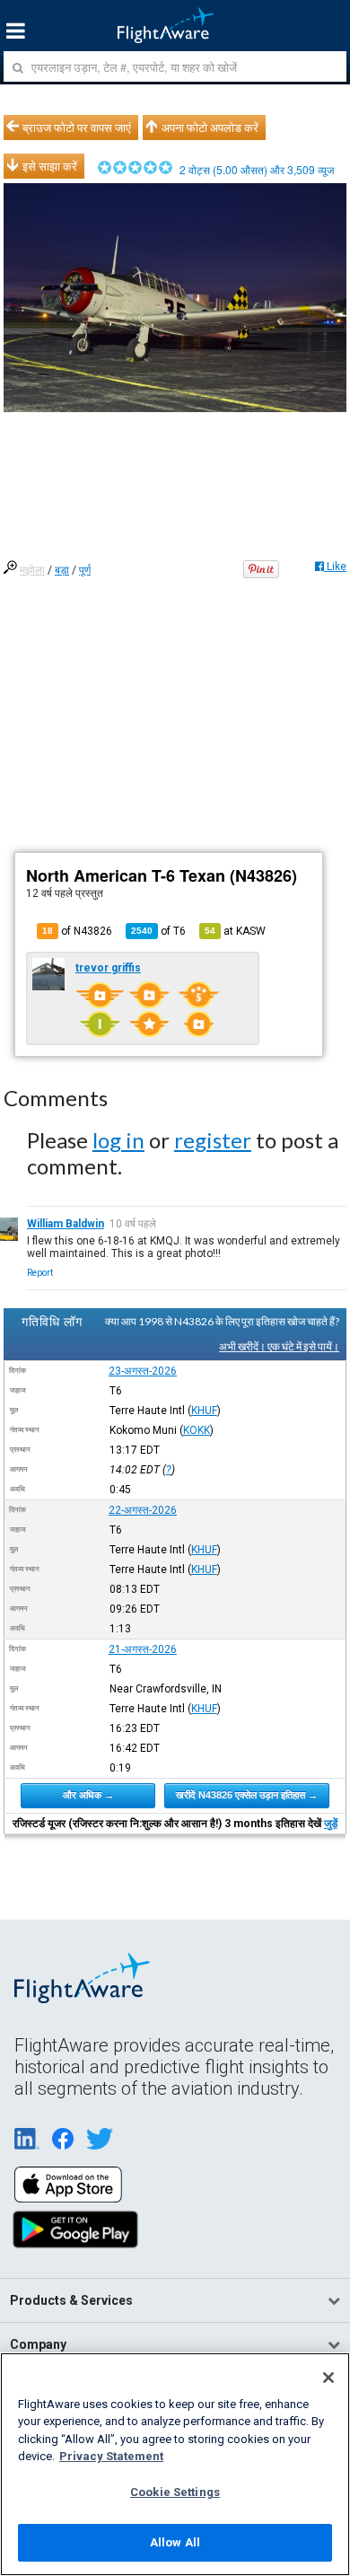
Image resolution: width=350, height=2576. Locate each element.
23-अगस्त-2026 (143, 1371)
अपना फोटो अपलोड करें (210, 127)
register (213, 1140)
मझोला (32, 570)
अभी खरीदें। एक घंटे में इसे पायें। (279, 1346)
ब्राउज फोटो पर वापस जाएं (77, 127)
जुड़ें (331, 1824)
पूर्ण (85, 570)
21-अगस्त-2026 (143, 1649)
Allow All (175, 2542)
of (158, 931)
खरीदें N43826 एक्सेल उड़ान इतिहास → (247, 1795)
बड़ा (62, 570)
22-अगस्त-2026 (143, 1510)
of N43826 (77, 931)
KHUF (204, 1411)
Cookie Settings (175, 2492)
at (235, 931)
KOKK (197, 1430)
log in (118, 1140)
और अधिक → (88, 1795)
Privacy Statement (111, 2456)
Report (40, 1273)
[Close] (328, 2378)
